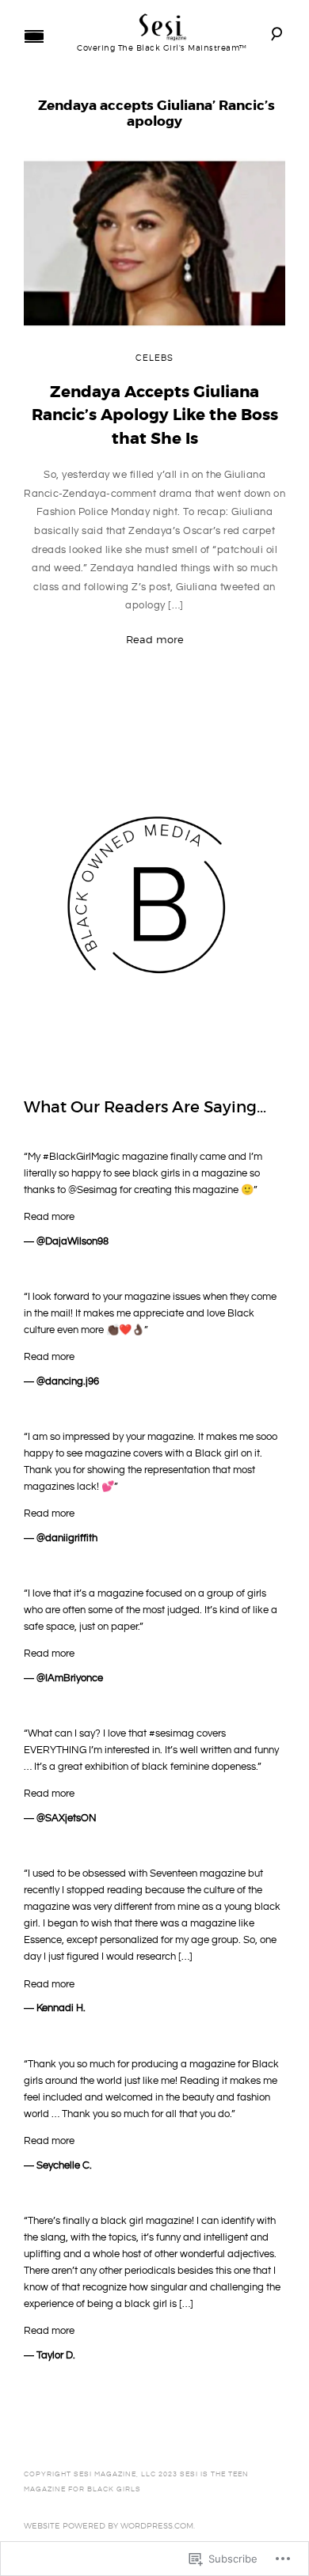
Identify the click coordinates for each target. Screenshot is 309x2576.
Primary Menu (34, 36)
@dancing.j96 (68, 1381)
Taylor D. (56, 2355)
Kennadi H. (61, 2008)
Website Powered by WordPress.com (109, 2525)
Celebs (154, 358)
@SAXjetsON (67, 1818)
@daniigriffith (67, 1538)
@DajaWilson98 (72, 1241)
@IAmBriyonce (70, 1678)
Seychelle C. (64, 2165)
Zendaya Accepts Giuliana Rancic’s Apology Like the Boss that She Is (155, 415)
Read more (155, 639)
